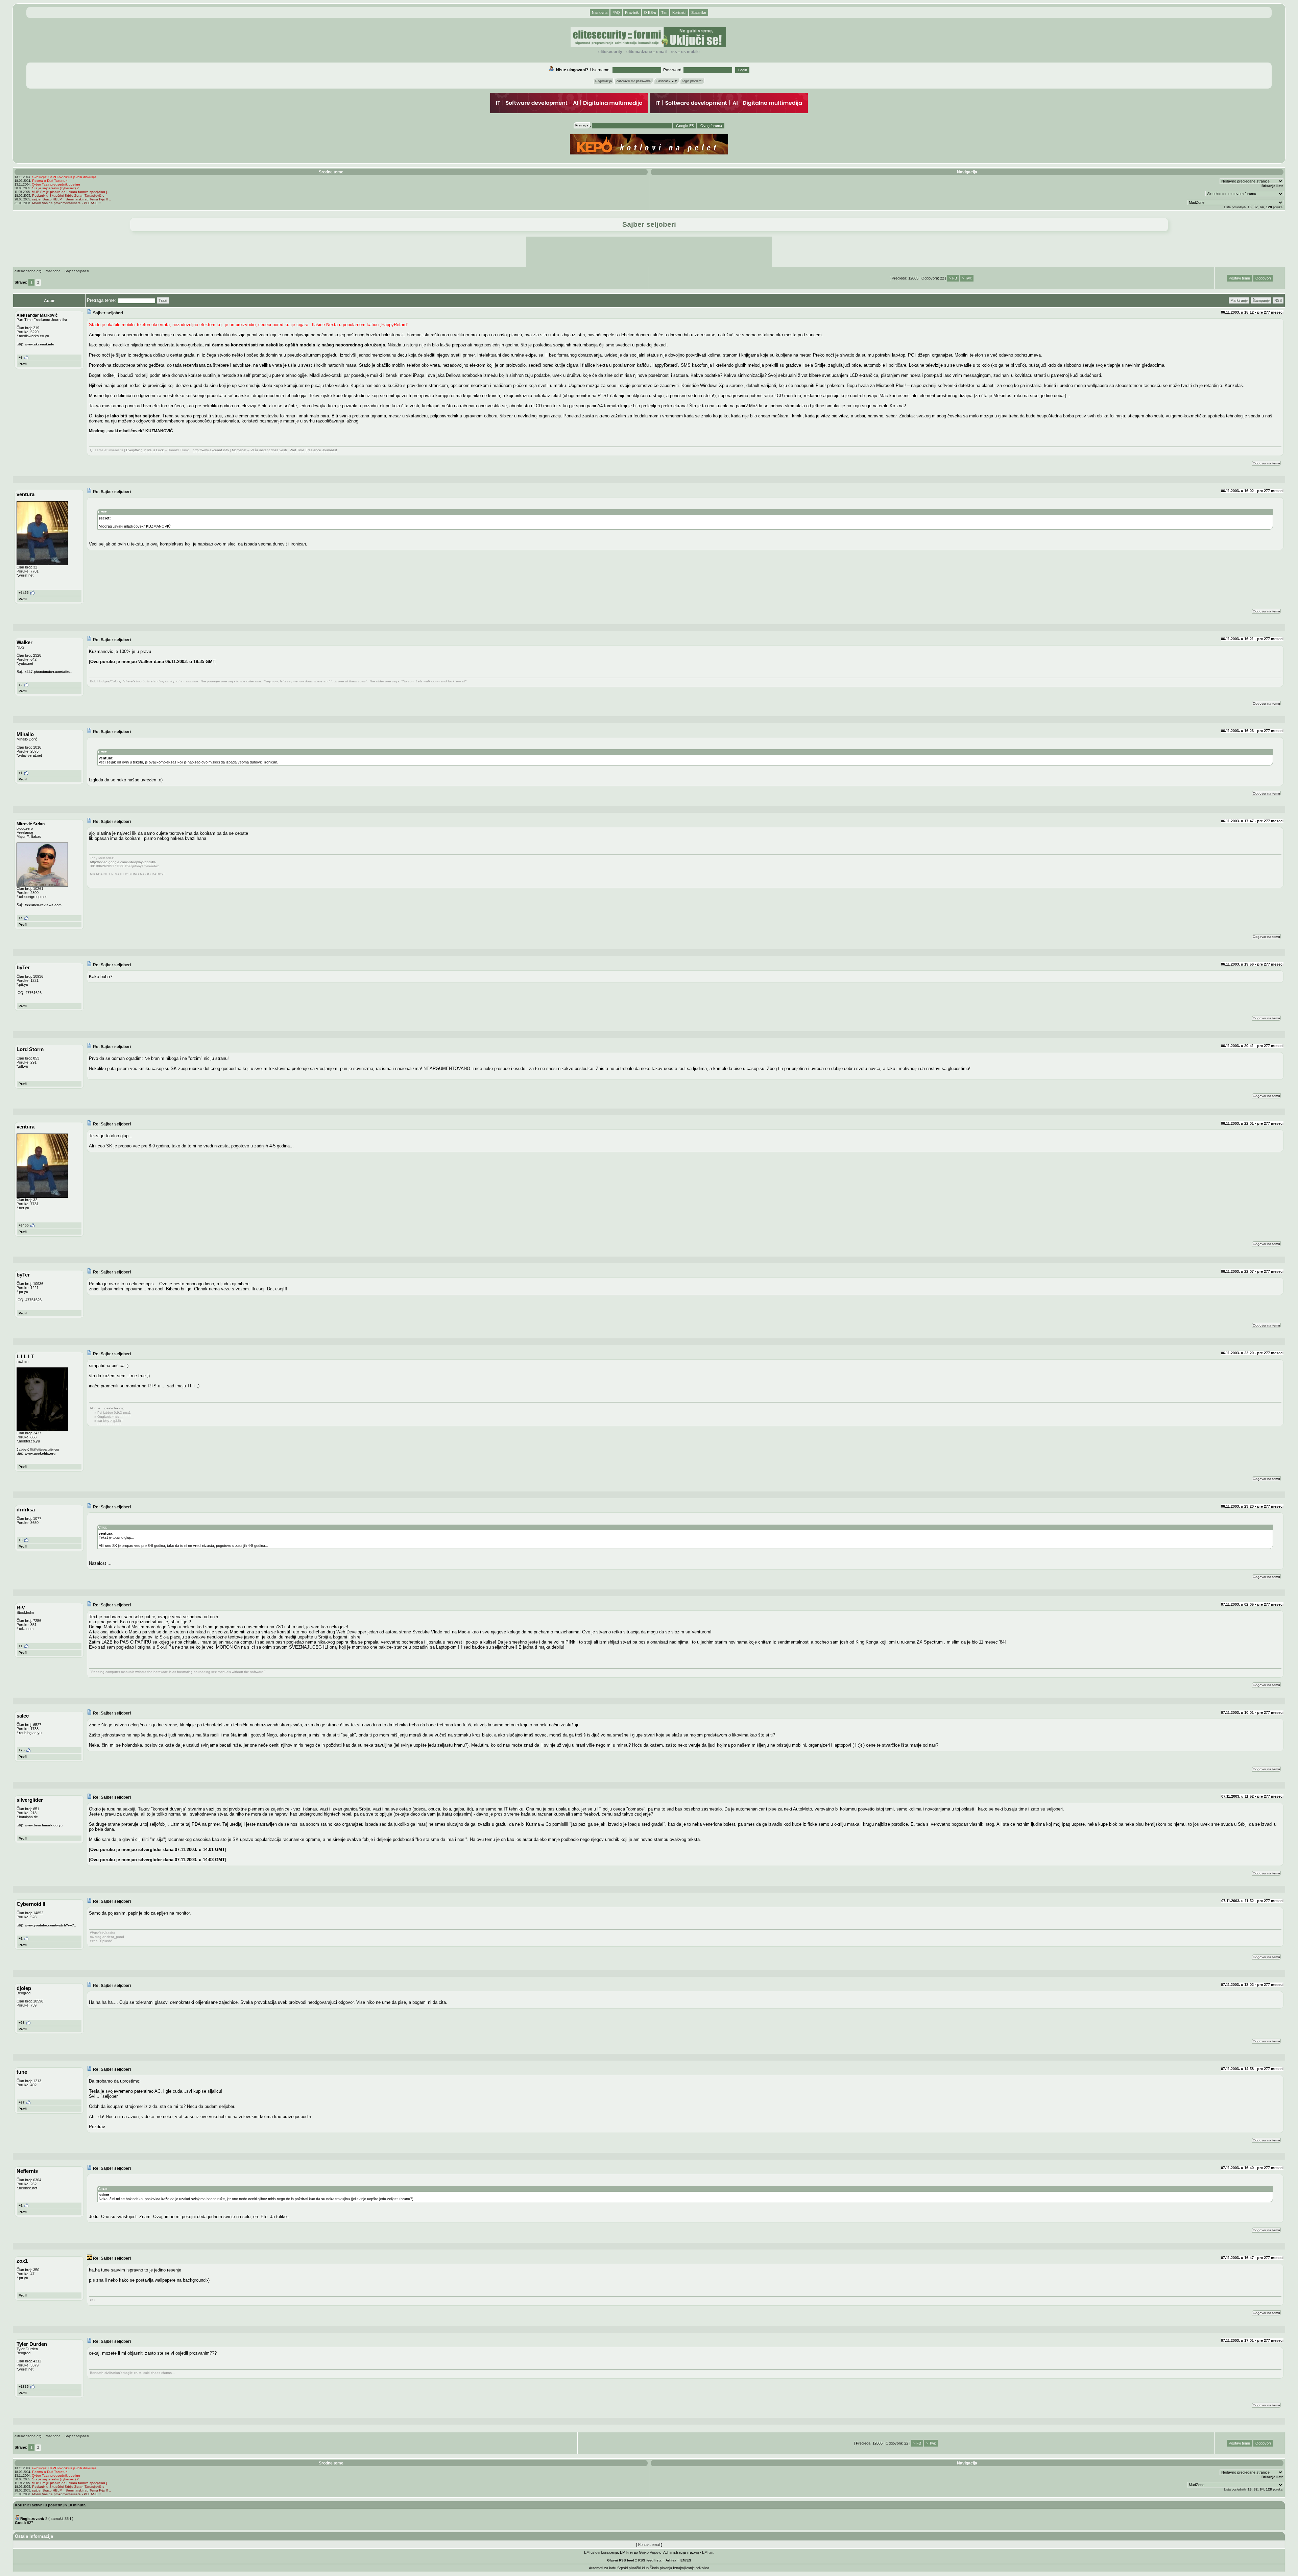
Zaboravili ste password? (634, 81)
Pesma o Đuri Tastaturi (50, 181)
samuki (57, 2519)
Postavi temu (1239, 278)
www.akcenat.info (39, 344)
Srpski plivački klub (633, 2568)
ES (689, 2560)
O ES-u (650, 13)
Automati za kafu (603, 2568)
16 (1250, 207)
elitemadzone (639, 52)
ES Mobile (690, 52)
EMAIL (661, 52)
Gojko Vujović (650, 2552)
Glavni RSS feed (621, 2560)
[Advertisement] (649, 252)
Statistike (699, 13)
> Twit (967, 278)
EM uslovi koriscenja (601, 2552)
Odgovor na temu (1266, 463)
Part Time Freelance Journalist (313, 450)
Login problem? (692, 81)
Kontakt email (649, 2545)
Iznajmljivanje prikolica (691, 2568)
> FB (953, 278)
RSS (674, 52)
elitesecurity (610, 52)
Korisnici (679, 13)
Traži (163, 300)
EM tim (708, 2552)
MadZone (53, 271)
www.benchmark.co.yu (44, 1825)
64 (1262, 207)
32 (1256, 207)
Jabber (22, 1449)
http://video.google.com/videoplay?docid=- (123, 862)
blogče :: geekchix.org (107, 1408)
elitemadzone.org (28, 271)
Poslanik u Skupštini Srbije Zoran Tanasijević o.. (69, 196)
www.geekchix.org (40, 1453)
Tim (664, 13)
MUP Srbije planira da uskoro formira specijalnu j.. (70, 192)
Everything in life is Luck (145, 450)
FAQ (616, 13)
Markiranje (1239, 300)
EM (683, 2560)
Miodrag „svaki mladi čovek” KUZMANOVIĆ (131, 431)
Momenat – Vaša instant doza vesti (259, 450)
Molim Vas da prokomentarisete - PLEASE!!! (66, 203)
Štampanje (1261, 300)
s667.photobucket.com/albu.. (49, 672)
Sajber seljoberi (77, 271)
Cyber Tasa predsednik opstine (56, 184)
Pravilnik (632, 13)
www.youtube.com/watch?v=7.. (50, 1925)
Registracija (604, 81)
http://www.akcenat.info (211, 450)
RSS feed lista (650, 2560)
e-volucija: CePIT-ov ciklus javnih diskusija (64, 177)
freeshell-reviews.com (43, 905)
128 (1269, 207)
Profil (23, 364)
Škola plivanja (661, 2568)
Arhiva (671, 2560)
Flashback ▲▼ (667, 81)
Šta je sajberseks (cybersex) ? (55, 188)
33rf (68, 2519)
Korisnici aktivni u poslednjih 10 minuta (50, 2505)
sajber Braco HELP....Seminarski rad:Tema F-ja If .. (71, 199)
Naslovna (600, 13)
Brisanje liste (1272, 186)
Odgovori (1263, 278)
